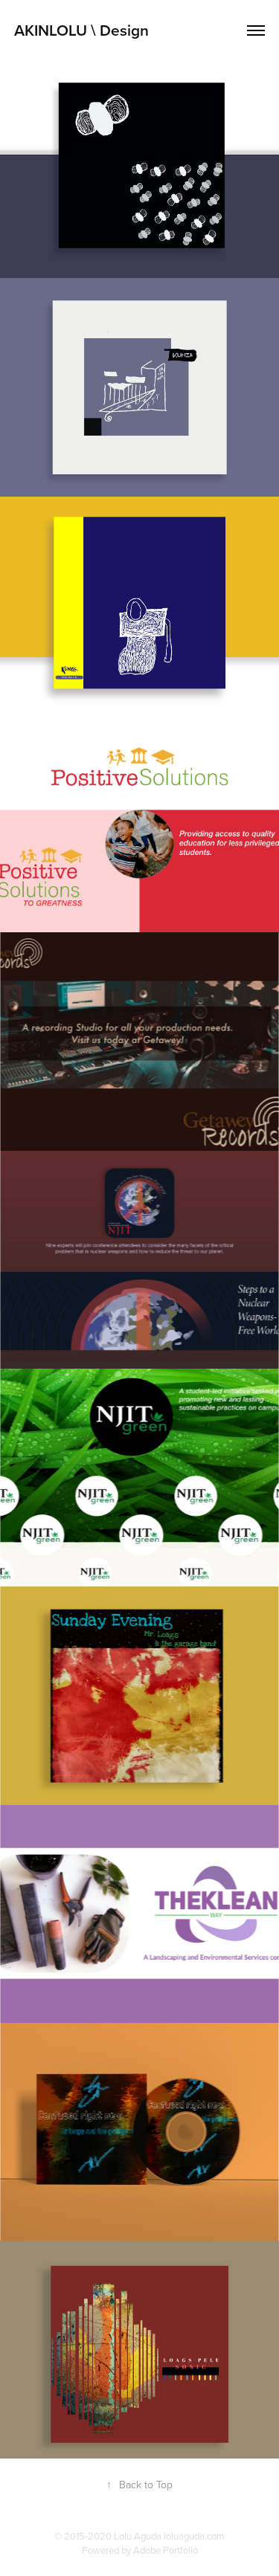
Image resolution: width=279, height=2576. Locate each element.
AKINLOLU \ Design (81, 30)
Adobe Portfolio (166, 2550)
